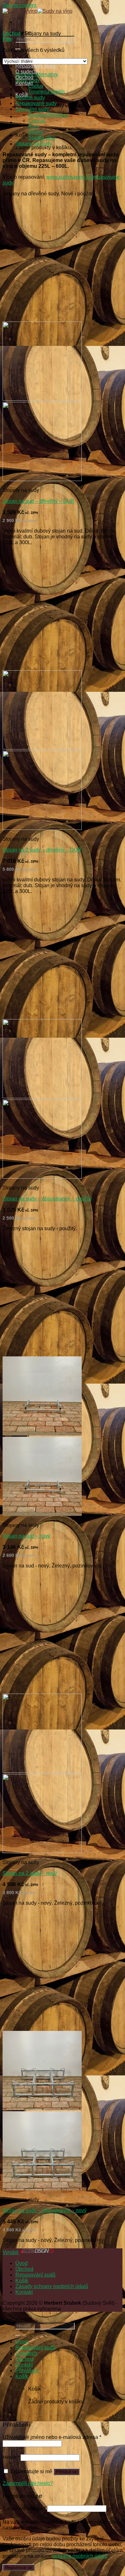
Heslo (11, 2457)
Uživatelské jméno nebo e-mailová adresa (52, 2437)
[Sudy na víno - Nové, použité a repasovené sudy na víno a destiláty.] (37, 11)
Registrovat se (19, 2568)
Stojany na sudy (34, 144)
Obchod (12, 33)
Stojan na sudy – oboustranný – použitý (47, 1199)
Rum (34, 126)
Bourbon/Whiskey (48, 115)
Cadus (36, 86)
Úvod (21, 2263)
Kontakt (24, 2292)
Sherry (36, 132)
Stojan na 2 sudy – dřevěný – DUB (42, 850)
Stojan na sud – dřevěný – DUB (38, 501)
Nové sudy (28, 80)
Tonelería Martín (46, 92)
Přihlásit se (67, 2472)
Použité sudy (30, 98)
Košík (22, 2281)
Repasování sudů (35, 2275)
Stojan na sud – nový (26, 1536)
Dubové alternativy (37, 74)
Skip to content (19, 5)
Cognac (37, 121)
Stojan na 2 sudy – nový (30, 1873)
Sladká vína (42, 138)
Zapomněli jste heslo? (28, 2483)
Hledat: (24, 2320)
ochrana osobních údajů (80, 2556)
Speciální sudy (32, 109)
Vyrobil (11, 2252)
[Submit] (18, 2336)
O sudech (26, 2353)
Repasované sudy (36, 103)
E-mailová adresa (24, 2508)
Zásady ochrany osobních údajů (52, 2286)
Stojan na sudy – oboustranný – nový (45, 2210)
